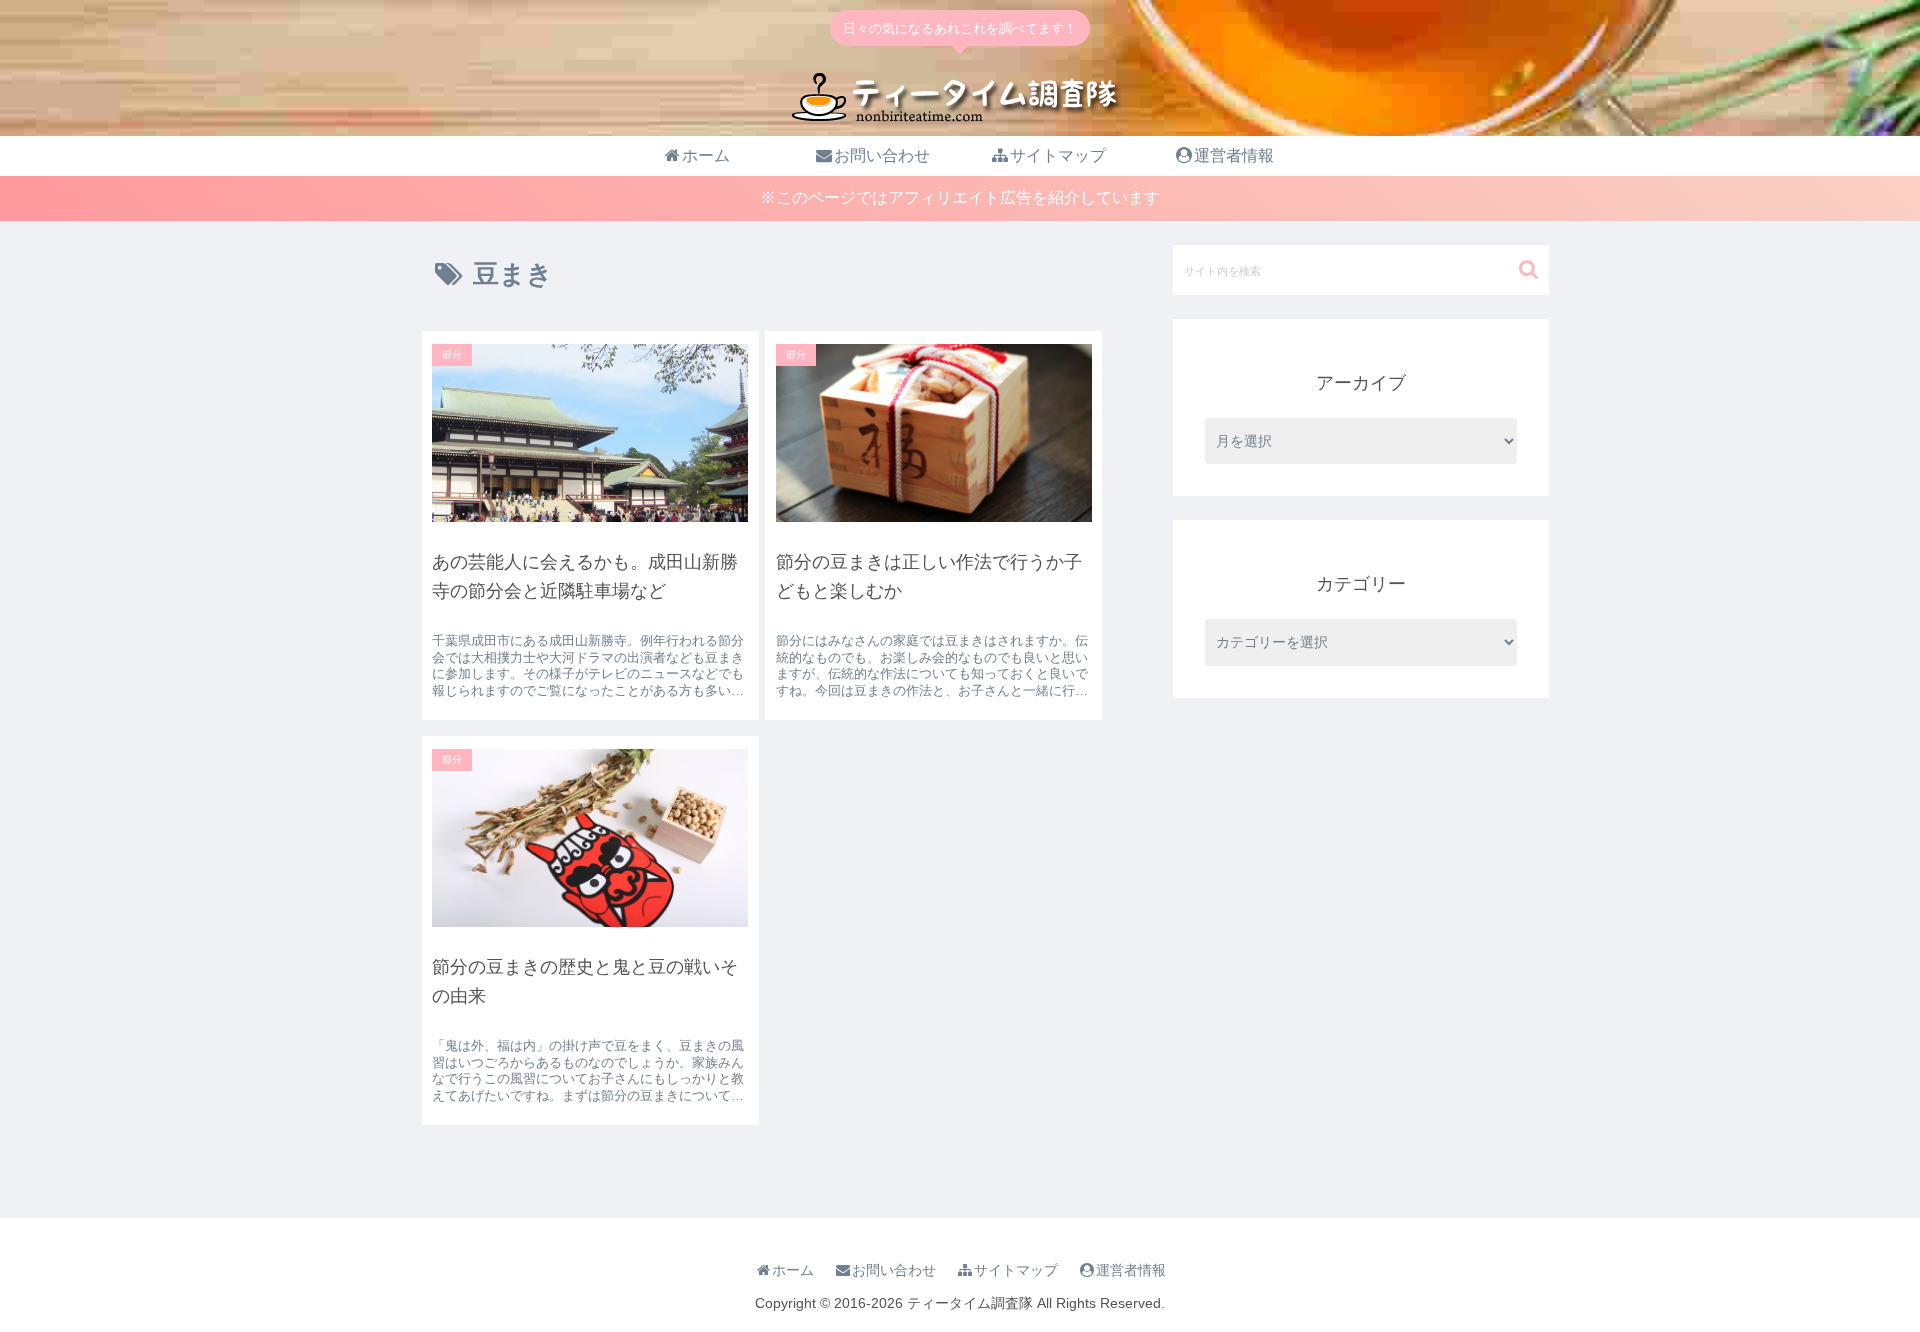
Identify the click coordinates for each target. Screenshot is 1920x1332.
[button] (1528, 269)
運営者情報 (1131, 1270)
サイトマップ (1016, 1270)
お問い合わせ (894, 1270)
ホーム (793, 1270)
